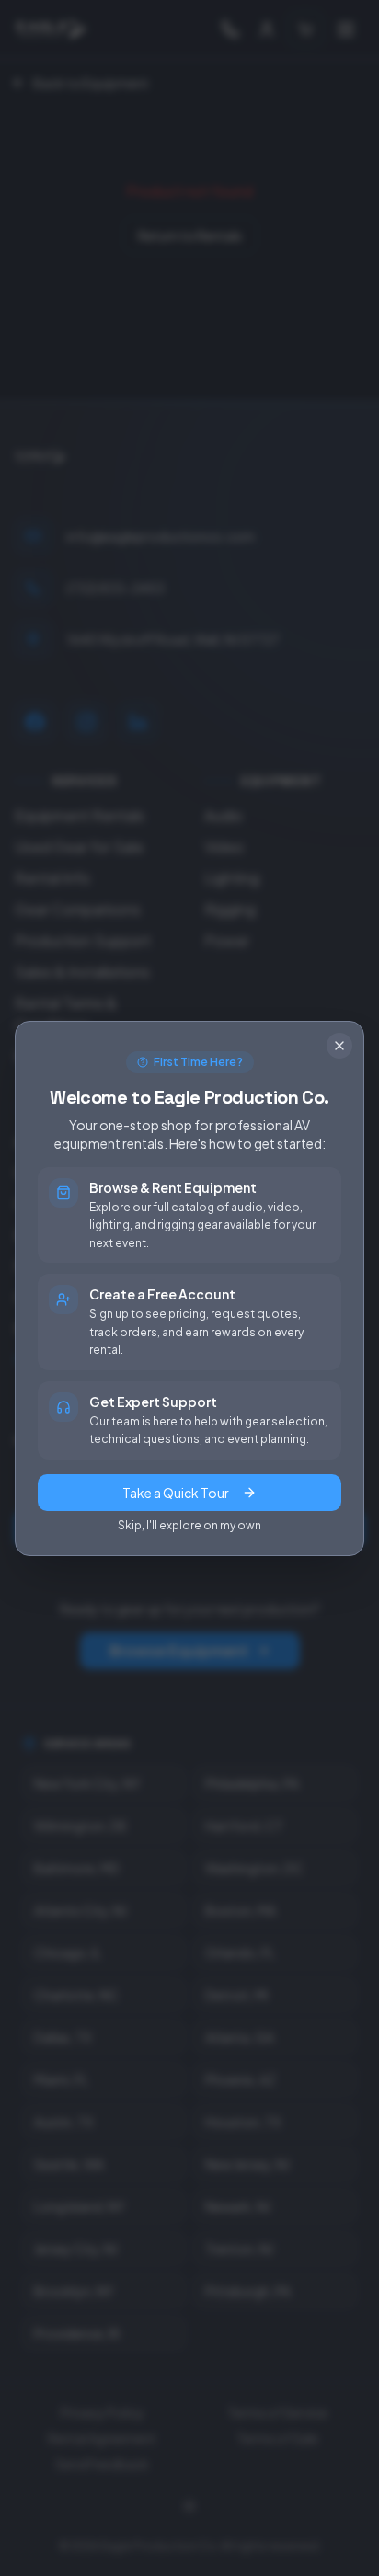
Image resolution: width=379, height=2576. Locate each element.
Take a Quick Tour (176, 1493)
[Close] (339, 1046)
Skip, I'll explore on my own (189, 1525)
